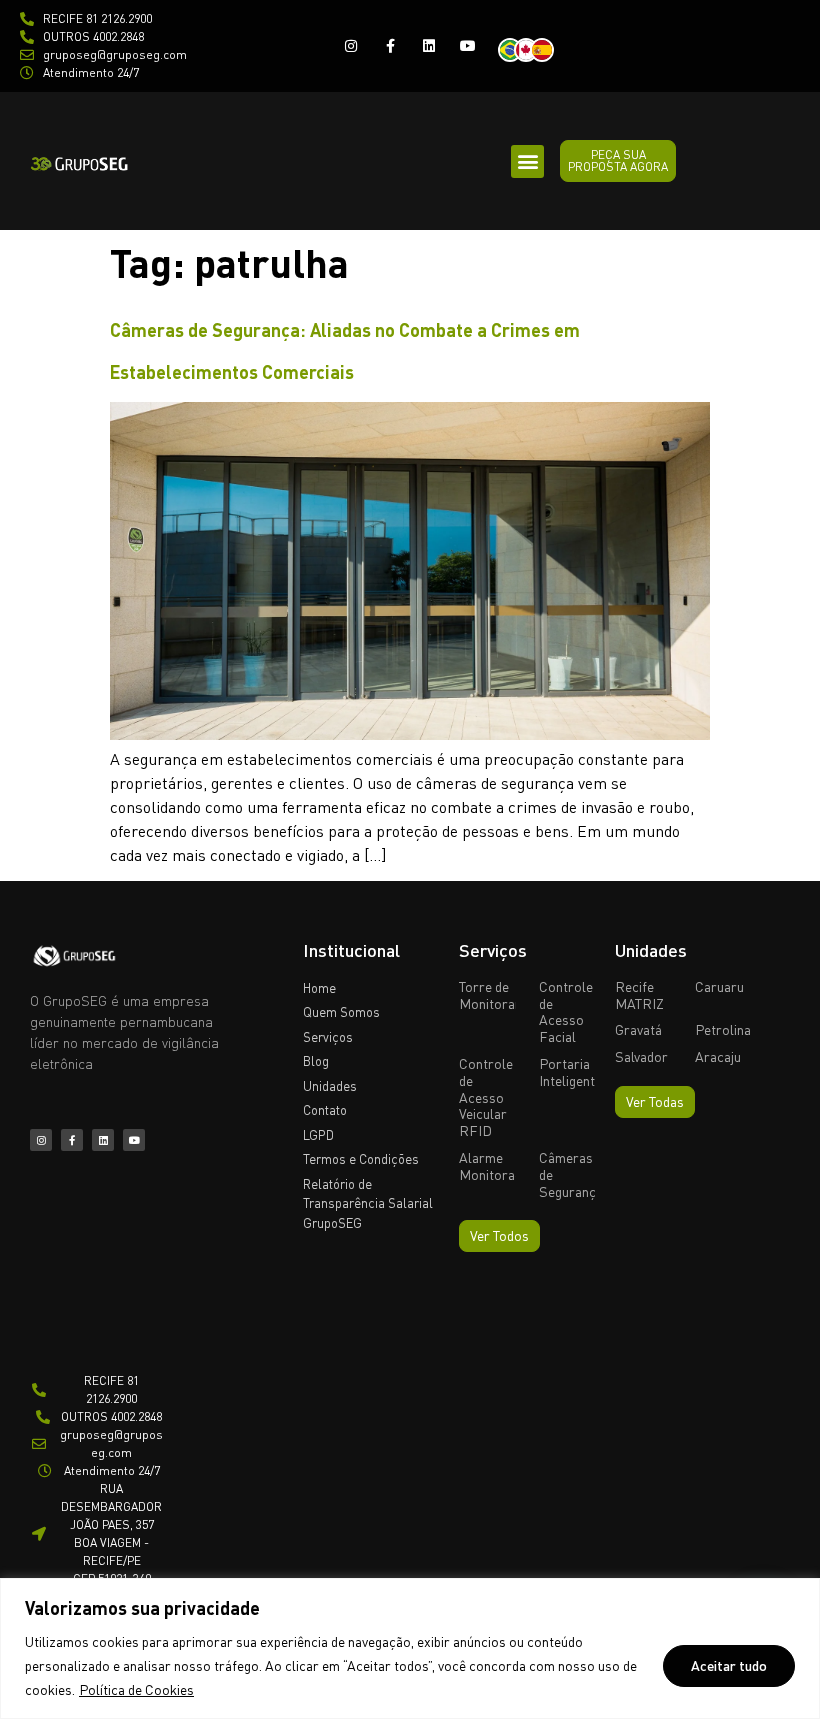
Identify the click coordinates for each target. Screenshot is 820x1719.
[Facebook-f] (389, 45)
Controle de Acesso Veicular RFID (486, 1097)
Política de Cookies (136, 1689)
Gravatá (638, 1029)
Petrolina (723, 1029)
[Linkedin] (429, 45)
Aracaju (718, 1056)
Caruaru (719, 986)
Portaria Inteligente (570, 1072)
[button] (527, 161)
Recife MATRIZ (639, 995)
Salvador (641, 1056)
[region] (410, 1648)
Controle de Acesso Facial (566, 1011)
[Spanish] (548, 48)
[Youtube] (468, 45)
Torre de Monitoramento (506, 995)
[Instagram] (350, 45)
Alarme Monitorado (494, 1166)
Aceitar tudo (729, 1665)
